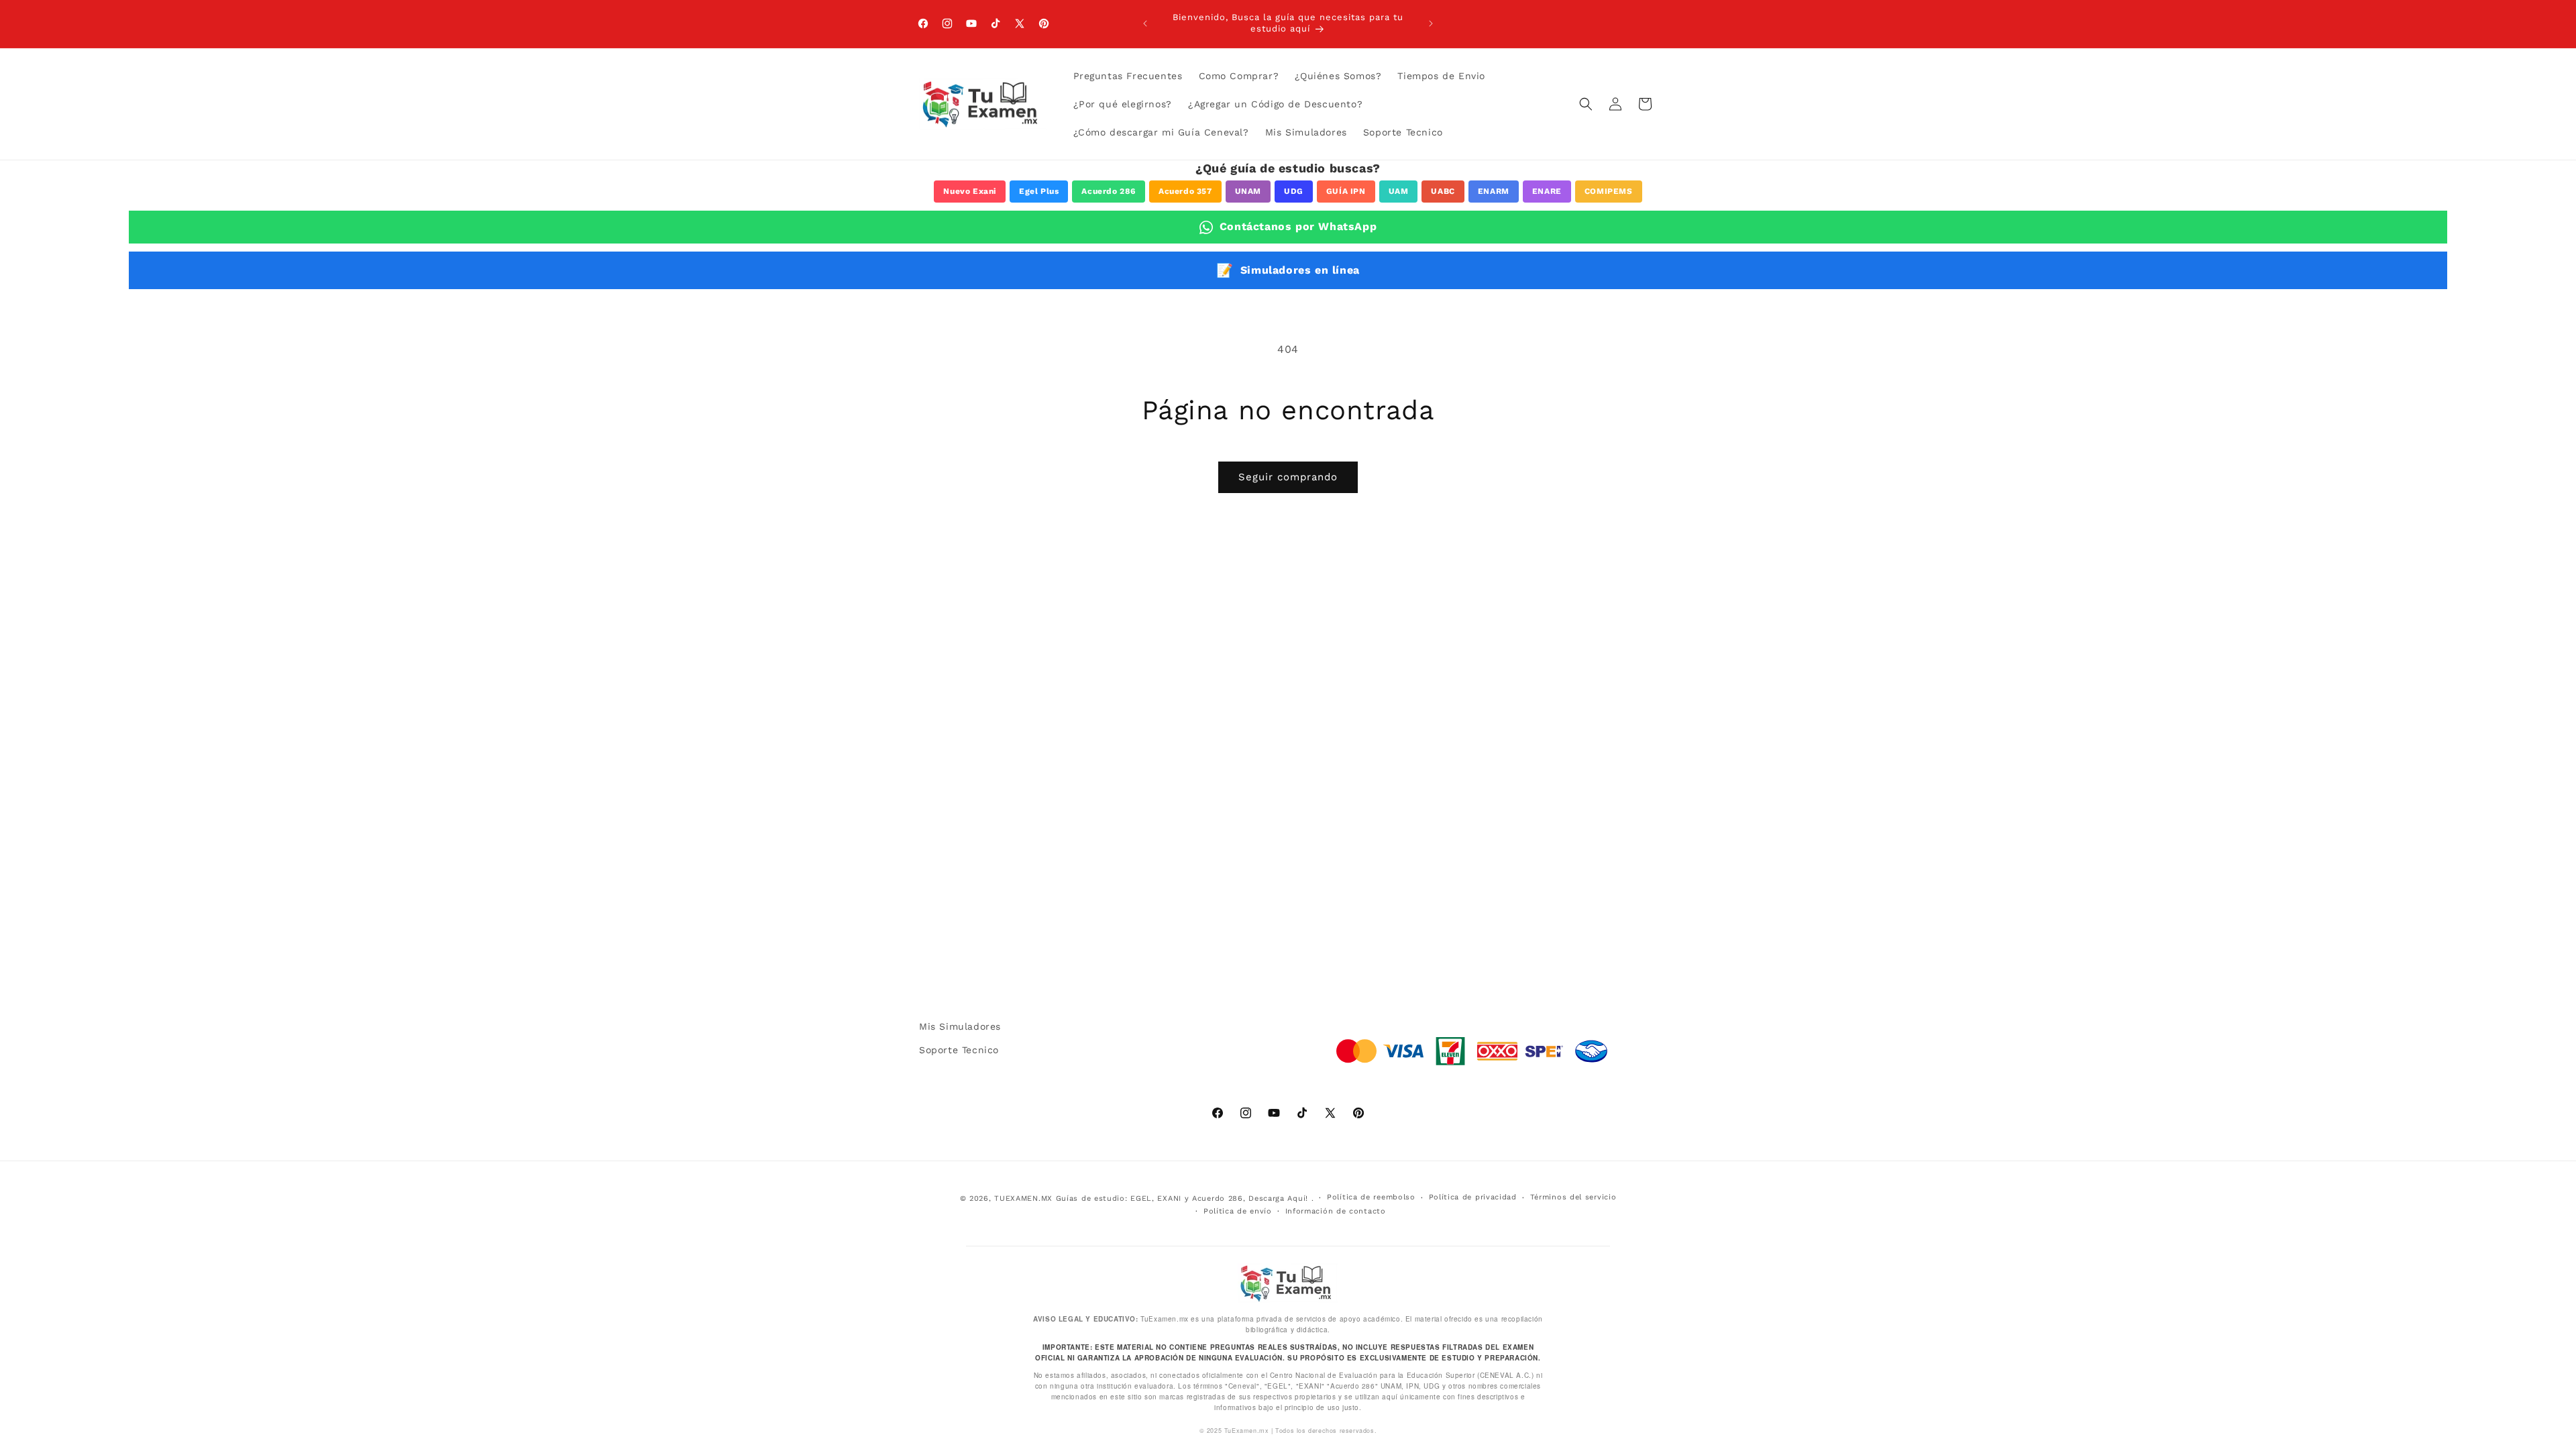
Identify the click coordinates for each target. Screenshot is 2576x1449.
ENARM (1494, 191)
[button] (1586, 104)
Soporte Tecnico (959, 1050)
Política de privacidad (1473, 1197)
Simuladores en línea (1288, 270)
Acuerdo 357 (1185, 191)
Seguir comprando (1288, 477)
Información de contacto (1336, 1211)
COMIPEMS (1609, 191)
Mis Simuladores (960, 1026)
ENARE (1547, 191)
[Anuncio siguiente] (1431, 23)
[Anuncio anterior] (1145, 23)
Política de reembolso (1371, 1197)
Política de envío (1238, 1211)
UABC (1443, 191)
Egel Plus (1039, 191)
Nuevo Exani (970, 191)
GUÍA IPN (1346, 191)
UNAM (1248, 191)
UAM (1399, 191)
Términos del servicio (1573, 1197)
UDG (1294, 191)
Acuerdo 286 (1109, 191)
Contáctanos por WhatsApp (1298, 226)
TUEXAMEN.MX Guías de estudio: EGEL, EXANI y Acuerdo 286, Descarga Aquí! (1151, 1198)
